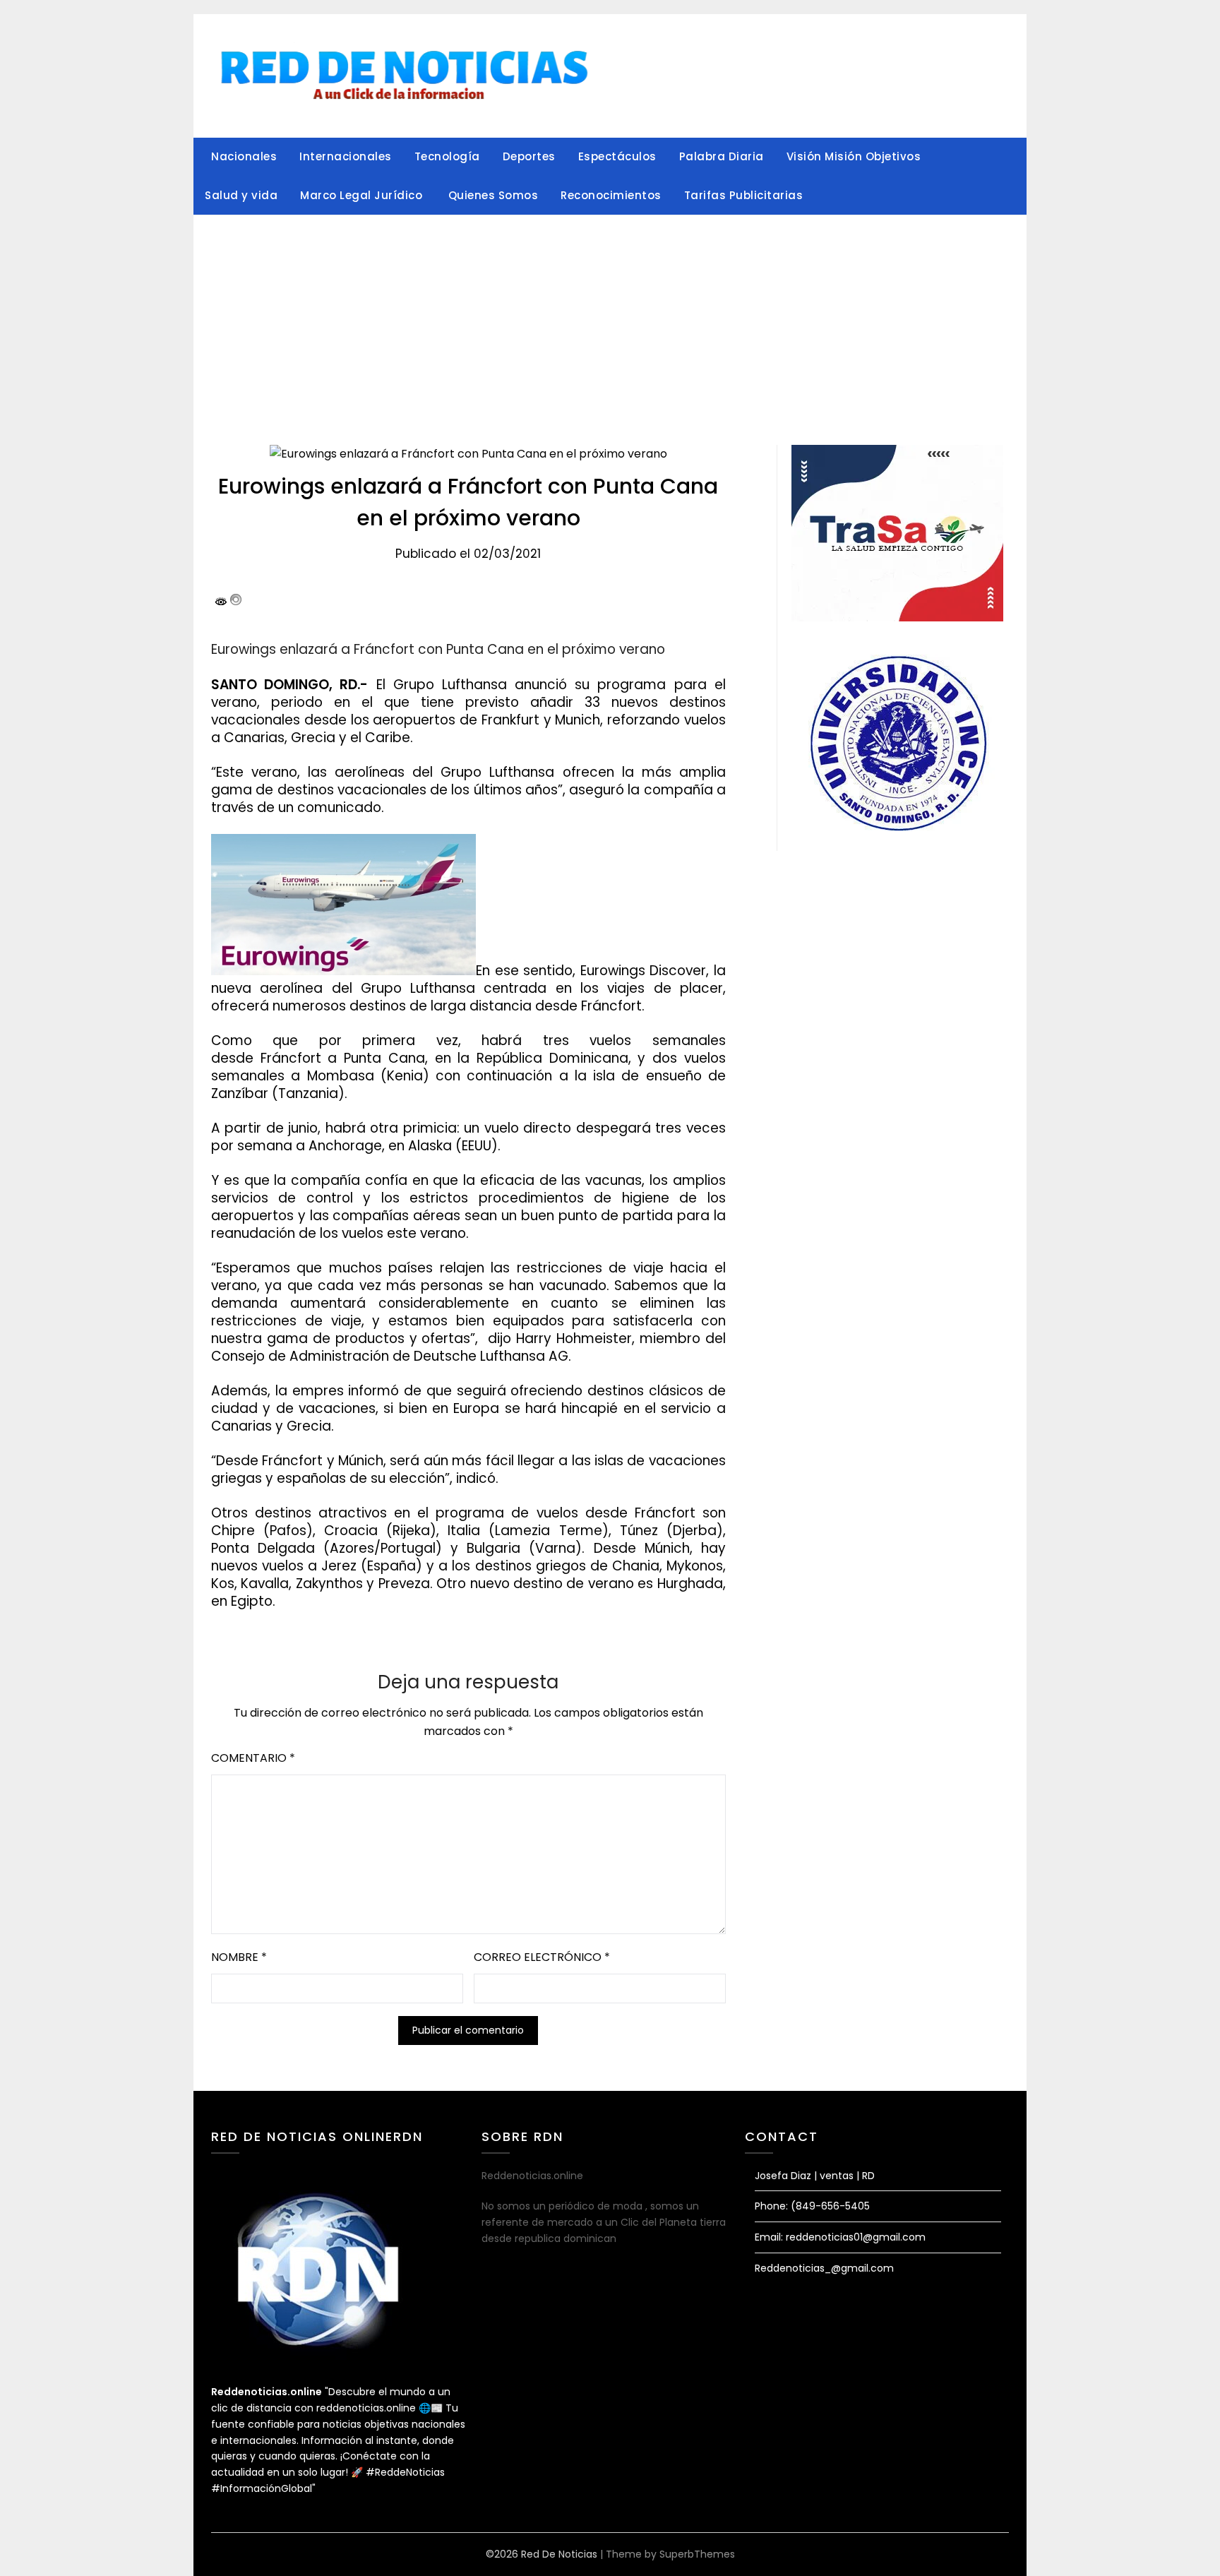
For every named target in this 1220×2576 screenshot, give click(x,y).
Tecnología (447, 156)
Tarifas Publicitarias (744, 195)
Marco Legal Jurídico (363, 195)
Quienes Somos (494, 195)
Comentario (253, 1758)
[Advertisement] (610, 321)
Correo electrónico (542, 1957)
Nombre (239, 1957)
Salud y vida (241, 195)
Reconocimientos (611, 195)
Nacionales (244, 156)
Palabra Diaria (722, 156)
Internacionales (346, 156)
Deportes (529, 156)
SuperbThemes (697, 2554)
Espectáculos (617, 156)
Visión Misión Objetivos (854, 156)
